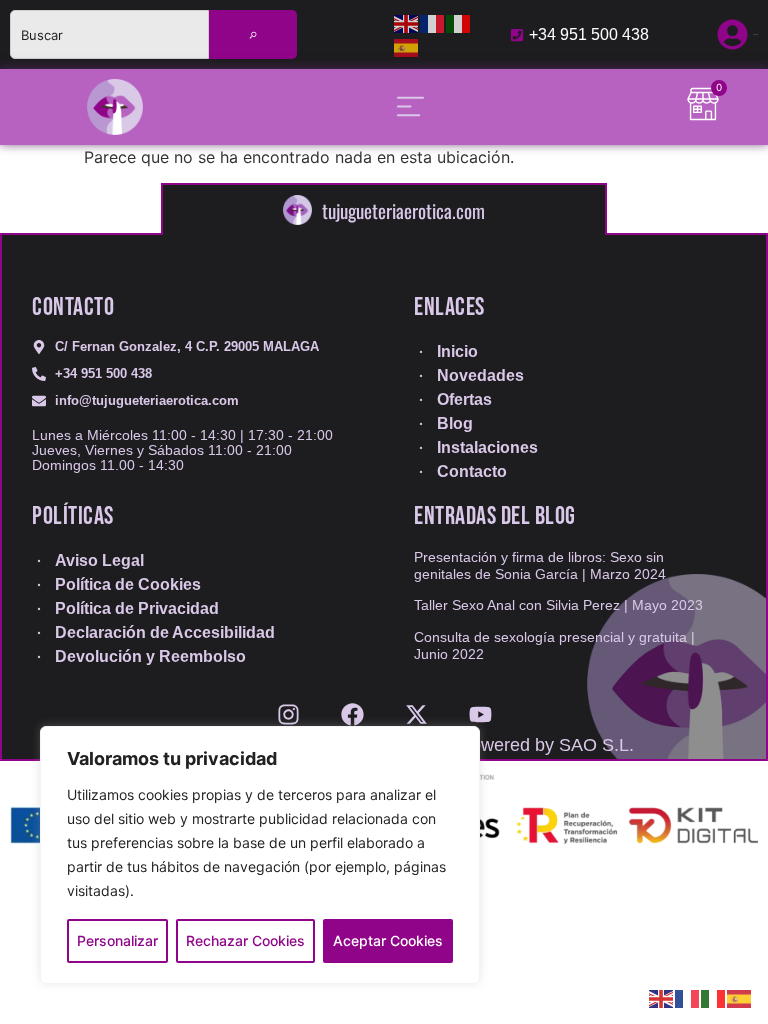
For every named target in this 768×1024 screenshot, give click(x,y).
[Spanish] (407, 47)
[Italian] (459, 23)
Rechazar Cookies (245, 940)
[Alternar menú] (410, 106)
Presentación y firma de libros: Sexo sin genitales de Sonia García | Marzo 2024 (540, 565)
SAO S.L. (596, 745)
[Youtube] (480, 707)
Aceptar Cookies (388, 940)
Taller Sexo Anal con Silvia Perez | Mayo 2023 (558, 605)
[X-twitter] (416, 707)
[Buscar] (253, 34)
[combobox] (109, 34)
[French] (433, 23)
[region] (260, 855)
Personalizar (117, 940)
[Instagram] (288, 707)
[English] (407, 23)
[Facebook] (352, 707)
